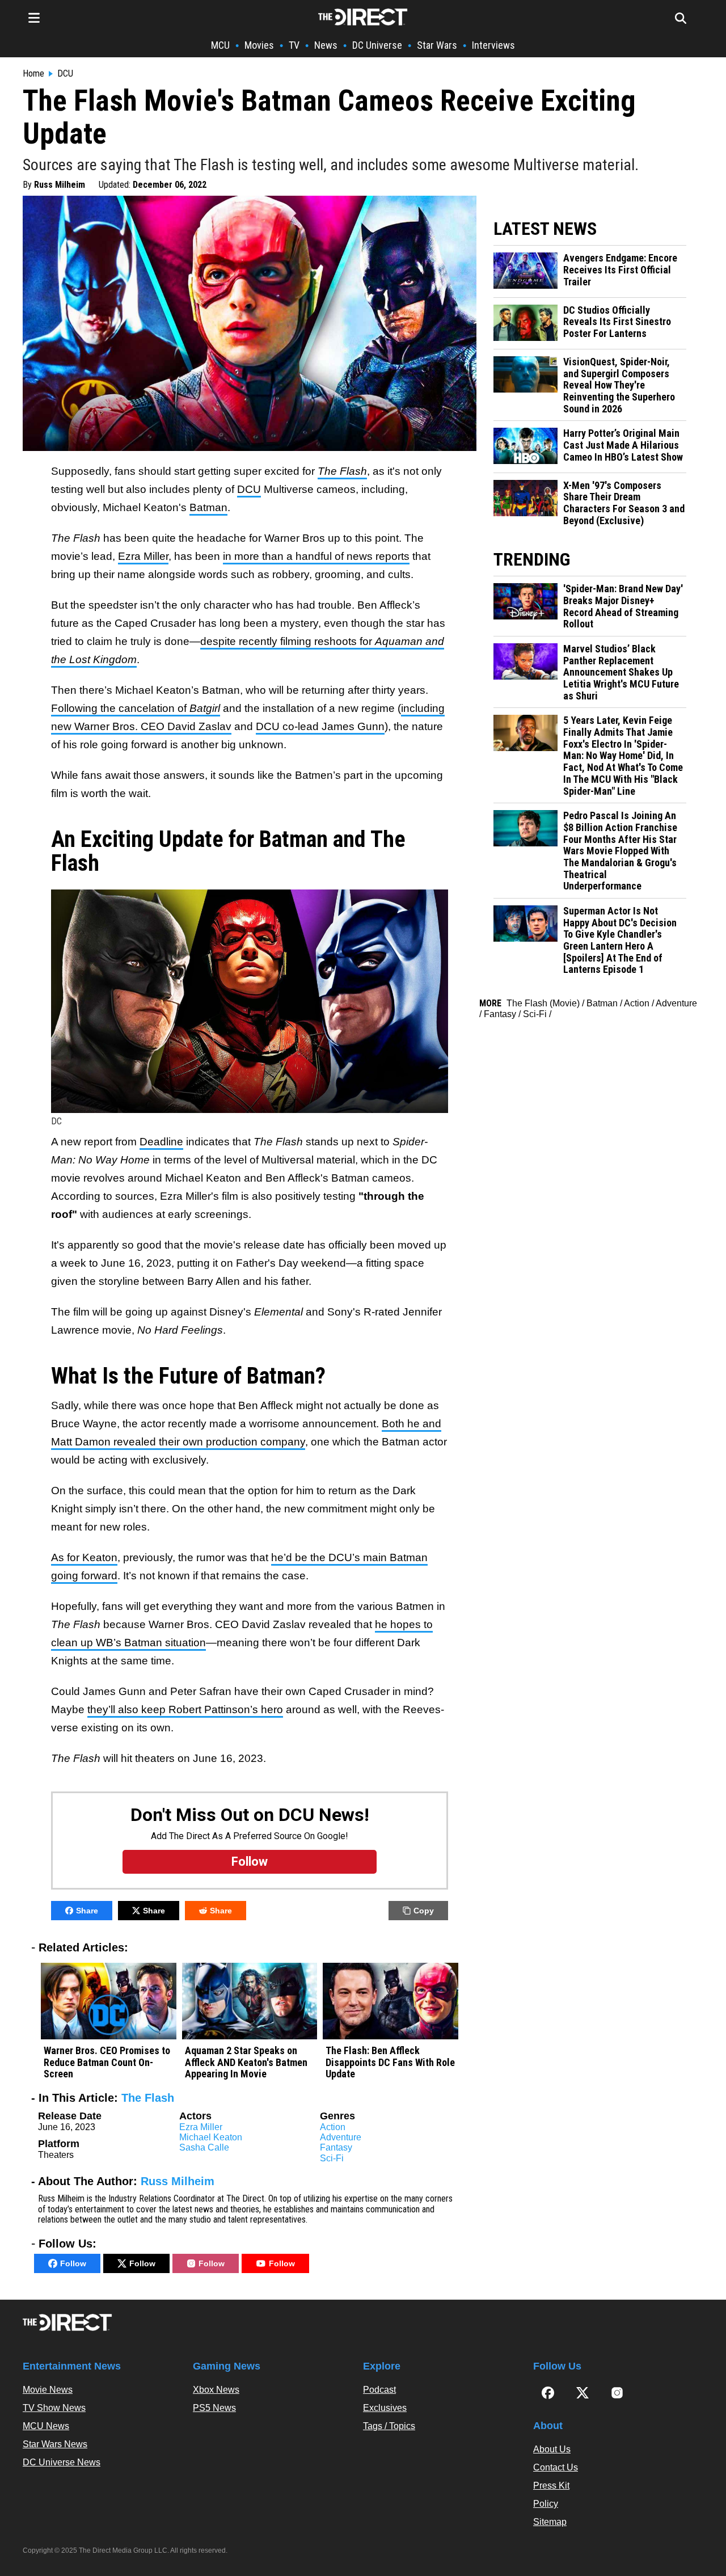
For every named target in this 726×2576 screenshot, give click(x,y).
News (326, 45)
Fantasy (336, 2147)
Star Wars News (55, 2444)
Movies (259, 45)
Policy (546, 2504)
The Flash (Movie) (543, 1003)
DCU (65, 74)
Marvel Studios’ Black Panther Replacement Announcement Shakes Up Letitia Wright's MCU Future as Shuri (621, 673)
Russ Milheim (60, 185)
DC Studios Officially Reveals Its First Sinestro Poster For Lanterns (617, 322)
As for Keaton (84, 1557)
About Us (552, 2449)
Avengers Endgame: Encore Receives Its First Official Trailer (620, 270)
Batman (208, 507)
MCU (220, 45)
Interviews (493, 45)
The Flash (148, 2098)
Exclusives (385, 2408)
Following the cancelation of (136, 708)
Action (333, 2127)
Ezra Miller (143, 556)
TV (294, 45)
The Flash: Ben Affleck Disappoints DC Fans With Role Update (390, 2062)
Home (33, 74)
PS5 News (214, 2408)
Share (87, 1911)
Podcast (379, 2390)
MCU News (46, 2426)
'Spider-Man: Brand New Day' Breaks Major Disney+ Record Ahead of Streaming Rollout (623, 606)
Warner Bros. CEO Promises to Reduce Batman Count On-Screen (107, 2062)
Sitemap (550, 2522)
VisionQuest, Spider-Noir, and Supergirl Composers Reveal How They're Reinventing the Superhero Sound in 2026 (619, 385)
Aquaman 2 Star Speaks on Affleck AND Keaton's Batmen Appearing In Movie (246, 2062)
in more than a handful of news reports (316, 556)
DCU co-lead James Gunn (320, 726)
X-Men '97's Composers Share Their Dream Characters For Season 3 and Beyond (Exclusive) (624, 503)
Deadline (161, 1142)
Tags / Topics (389, 2426)
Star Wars (437, 45)
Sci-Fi (332, 2158)
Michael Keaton (211, 2137)
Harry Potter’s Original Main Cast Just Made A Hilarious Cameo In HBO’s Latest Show (623, 445)
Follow (73, 2263)
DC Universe (377, 45)
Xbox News (216, 2390)
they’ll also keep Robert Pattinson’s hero (185, 1709)
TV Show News (54, 2408)
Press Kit (551, 2486)
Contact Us (556, 2467)
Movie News (48, 2390)
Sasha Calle (204, 2147)
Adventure (341, 2137)
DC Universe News (62, 2462)
